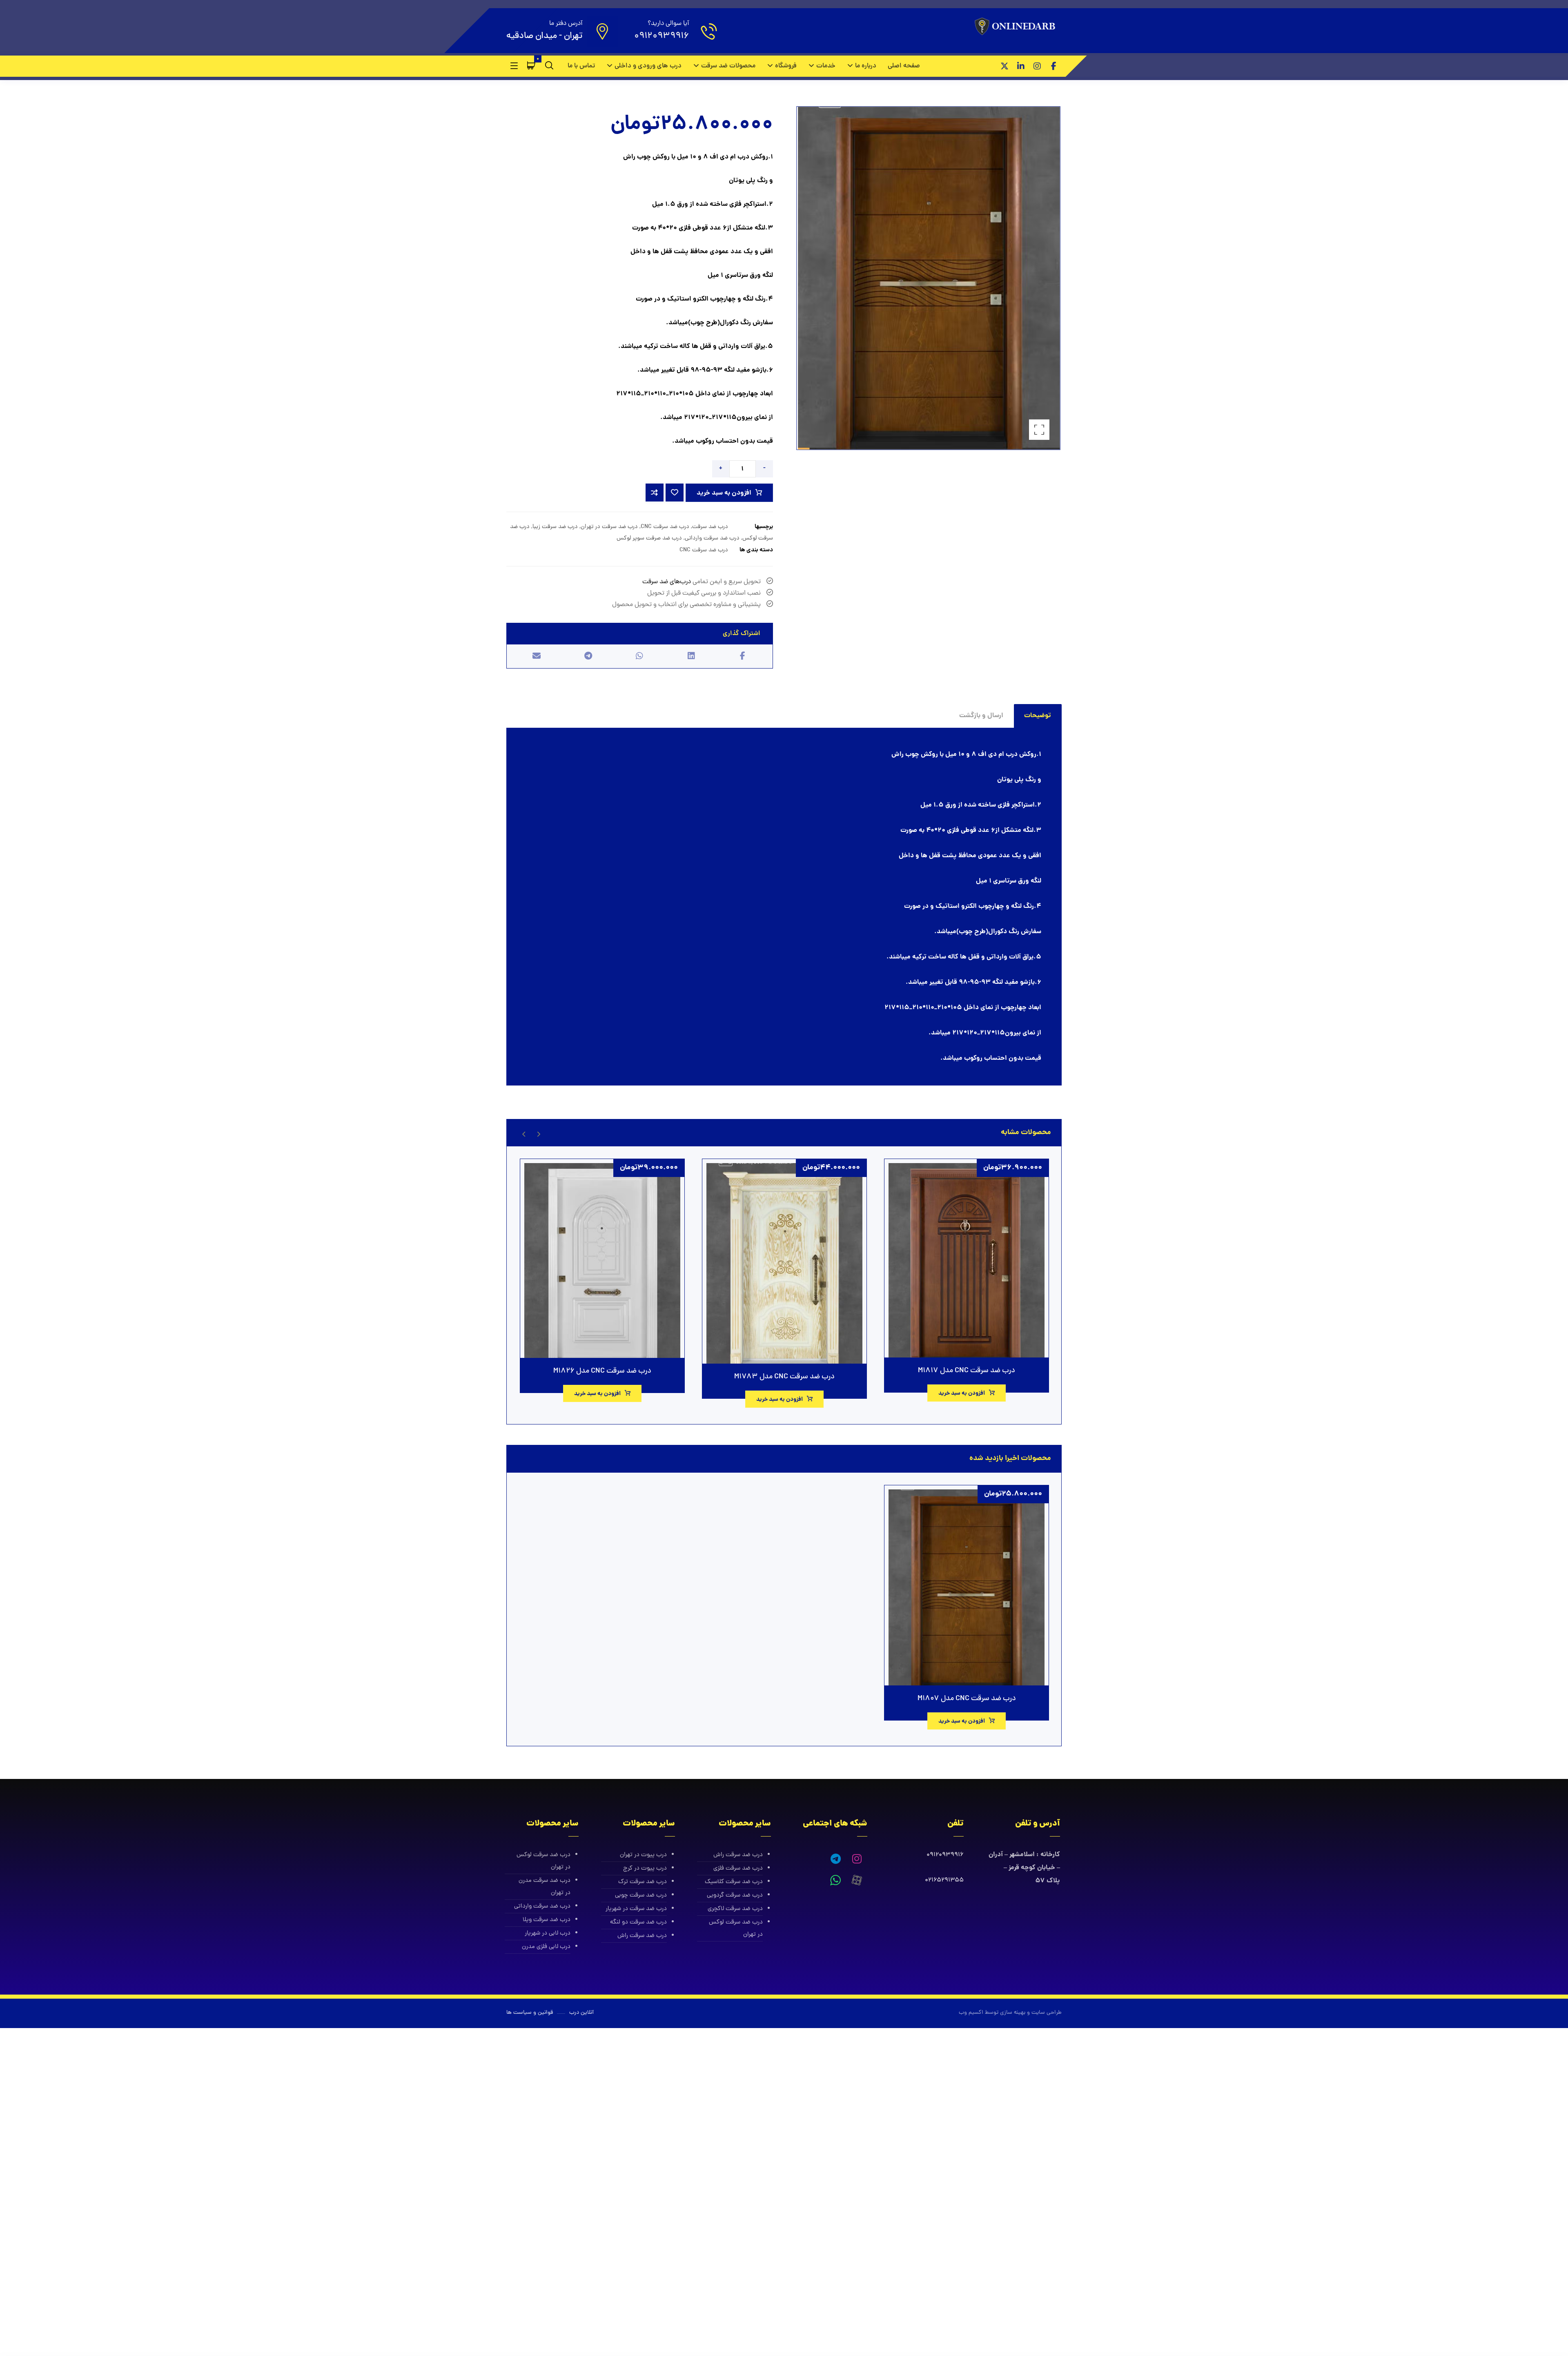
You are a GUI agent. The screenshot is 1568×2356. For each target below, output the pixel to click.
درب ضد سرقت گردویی (735, 1896)
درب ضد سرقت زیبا (555, 527)
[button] (1053, 66)
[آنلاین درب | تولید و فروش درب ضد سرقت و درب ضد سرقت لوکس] (1017, 27)
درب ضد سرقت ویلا (547, 1920)
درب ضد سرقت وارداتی (712, 538)
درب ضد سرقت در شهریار (636, 1909)
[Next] (524, 1133)
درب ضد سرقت (710, 527)
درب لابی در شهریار (548, 1934)
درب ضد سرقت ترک (643, 1882)
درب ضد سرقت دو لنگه (638, 1922)
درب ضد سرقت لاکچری (735, 1909)
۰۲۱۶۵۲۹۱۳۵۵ (944, 1880)
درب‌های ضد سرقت (667, 582)
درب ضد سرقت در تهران (609, 527)
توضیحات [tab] (1038, 716)
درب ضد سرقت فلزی (738, 1869)
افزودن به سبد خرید (724, 493)
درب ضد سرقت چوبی (641, 1896)
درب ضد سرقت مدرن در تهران (545, 1887)
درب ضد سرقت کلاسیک (734, 1882)
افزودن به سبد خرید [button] (962, 1393)
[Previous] (538, 1133)
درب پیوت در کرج (645, 1869)
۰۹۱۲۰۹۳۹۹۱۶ (945, 1855)
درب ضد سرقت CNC (665, 527)
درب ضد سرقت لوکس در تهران (736, 1929)
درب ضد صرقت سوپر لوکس (649, 538)
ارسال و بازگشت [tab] (981, 716)
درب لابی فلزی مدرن (546, 1947)
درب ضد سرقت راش (738, 1855)
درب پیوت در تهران (643, 1855)
